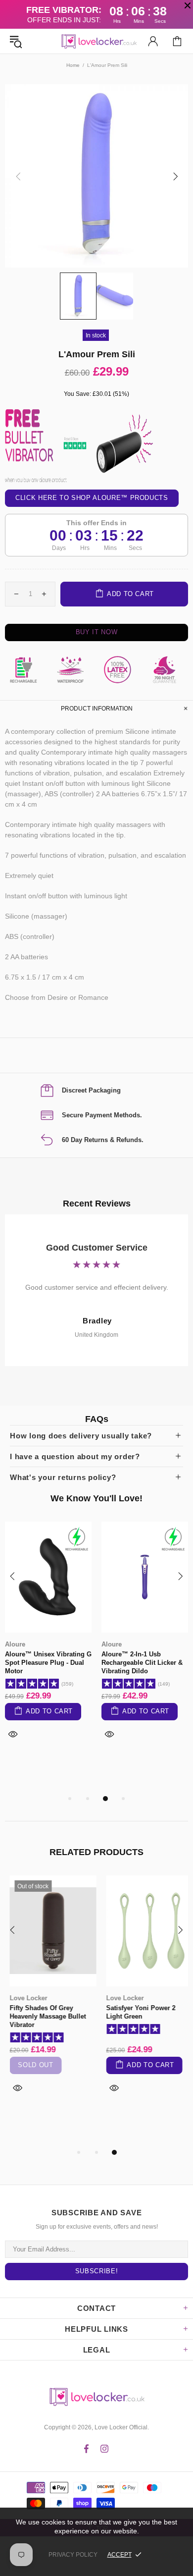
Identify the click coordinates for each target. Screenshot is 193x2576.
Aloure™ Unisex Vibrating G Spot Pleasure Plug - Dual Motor (48, 1663)
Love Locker (24, 1998)
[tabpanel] (48, 1642)
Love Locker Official (96, 41)
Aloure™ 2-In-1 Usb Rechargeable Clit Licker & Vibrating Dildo (142, 1663)
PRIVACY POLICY (73, 2555)
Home (73, 65)
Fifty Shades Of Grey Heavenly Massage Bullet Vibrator (43, 2016)
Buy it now (97, 632)
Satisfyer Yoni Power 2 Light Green (136, 2012)
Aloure (15, 1644)
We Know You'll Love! (96, 1498)
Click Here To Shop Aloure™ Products (92, 498)
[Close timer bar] (188, 5)
